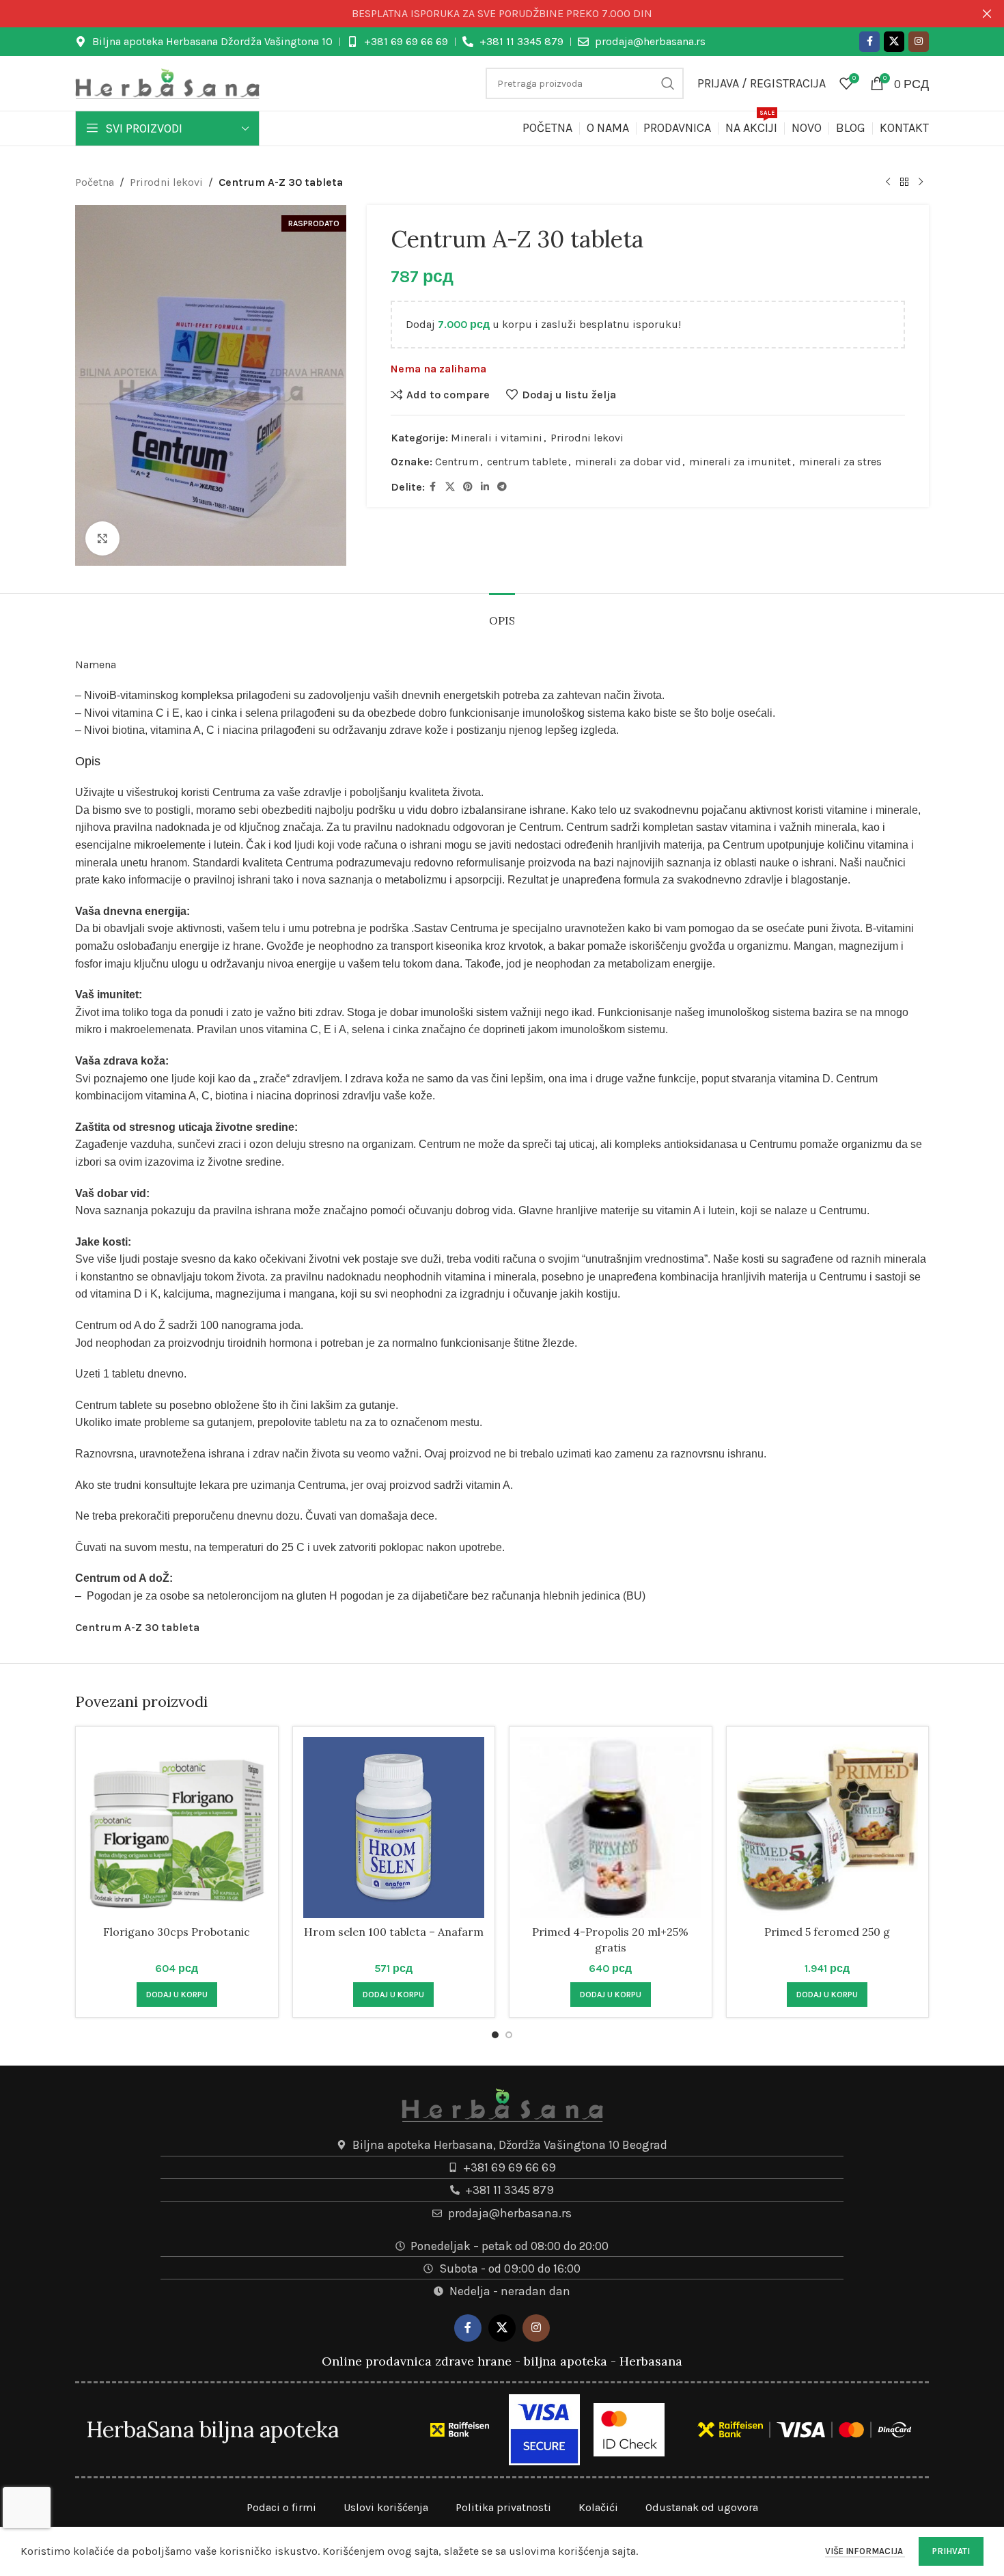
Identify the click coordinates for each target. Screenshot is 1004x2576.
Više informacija (865, 2551)
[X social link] (894, 42)
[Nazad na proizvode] (904, 182)
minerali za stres (840, 462)
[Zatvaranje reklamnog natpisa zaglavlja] (987, 14)
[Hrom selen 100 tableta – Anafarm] (394, 1828)
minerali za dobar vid (628, 462)
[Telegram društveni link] (502, 487)
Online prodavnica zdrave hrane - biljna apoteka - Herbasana (502, 2361)
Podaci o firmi (281, 2507)
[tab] (502, 614)
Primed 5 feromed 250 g (827, 1932)
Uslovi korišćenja (386, 2507)
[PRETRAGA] (668, 83)
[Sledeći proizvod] (921, 182)
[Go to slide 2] (509, 2035)
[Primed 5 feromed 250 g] (828, 1828)
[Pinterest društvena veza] (468, 487)
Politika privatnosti (503, 2507)
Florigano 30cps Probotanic (177, 1932)
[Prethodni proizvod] (888, 182)
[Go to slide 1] (495, 2035)
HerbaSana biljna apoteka (212, 2429)
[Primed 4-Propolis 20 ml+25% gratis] (611, 1828)
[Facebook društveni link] (869, 42)
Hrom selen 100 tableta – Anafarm (394, 1932)
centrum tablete (527, 462)
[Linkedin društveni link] (485, 487)
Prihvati (951, 2551)
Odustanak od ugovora (702, 2507)
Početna (95, 182)
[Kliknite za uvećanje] (102, 538)
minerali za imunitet (740, 462)
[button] (177, 1995)
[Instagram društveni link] (919, 42)
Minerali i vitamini (497, 438)
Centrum (457, 462)
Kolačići (598, 2507)
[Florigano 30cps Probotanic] (177, 1828)
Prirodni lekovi (166, 182)
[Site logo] (167, 82)
